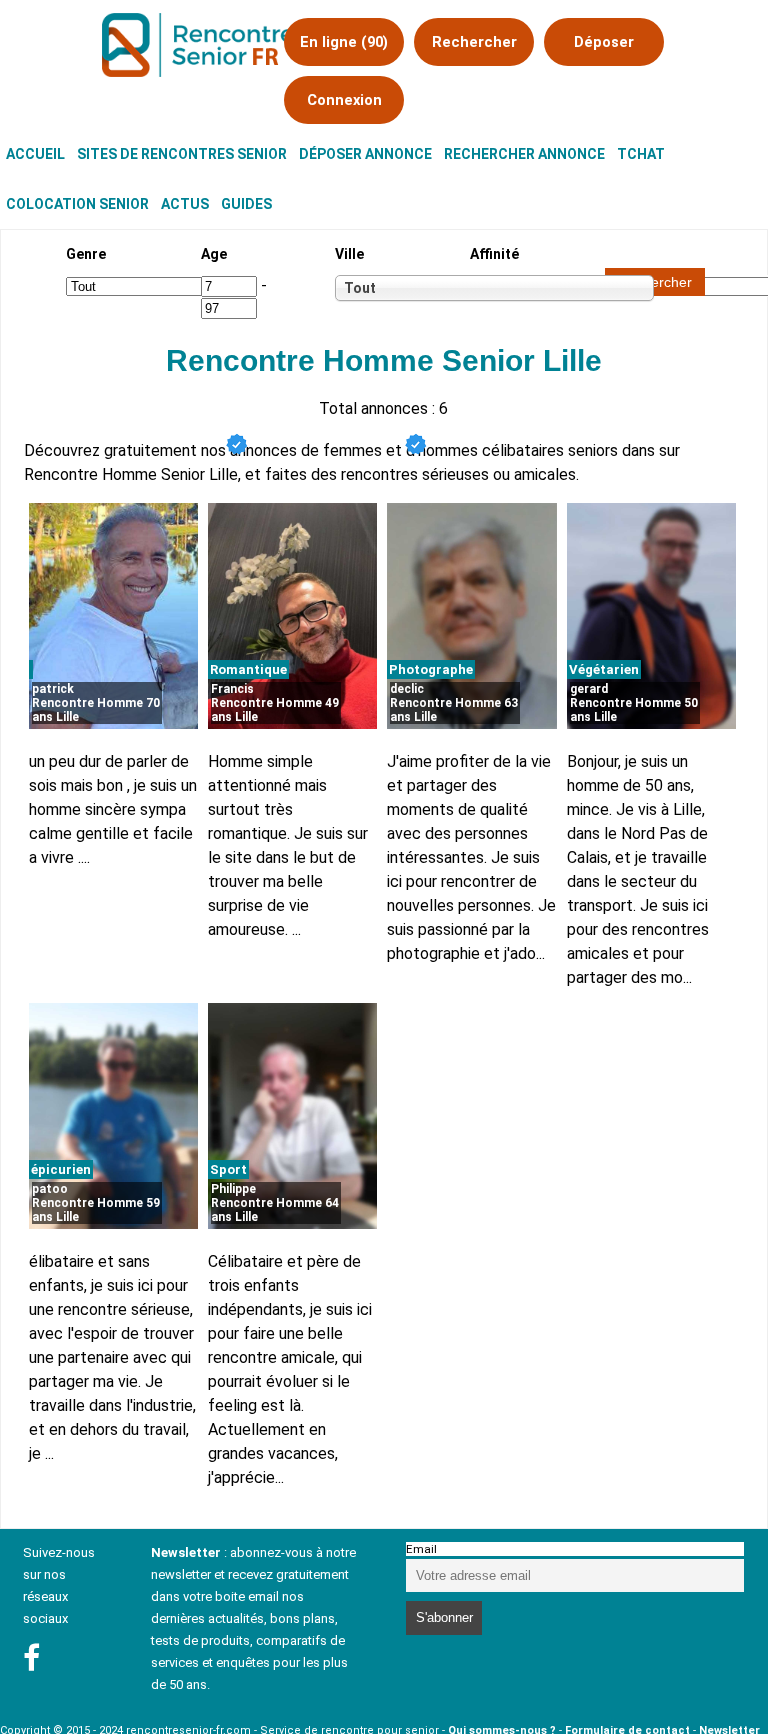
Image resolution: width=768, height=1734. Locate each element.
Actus (185, 204)
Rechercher (474, 42)
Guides (246, 204)
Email (421, 1549)
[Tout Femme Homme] (151, 286)
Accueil (35, 154)
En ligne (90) (344, 42)
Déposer (604, 42)
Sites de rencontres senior (182, 154)
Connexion (344, 100)
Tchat (641, 154)
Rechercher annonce (524, 154)
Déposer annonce (365, 154)
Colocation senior (77, 204)
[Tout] (392, 288)
